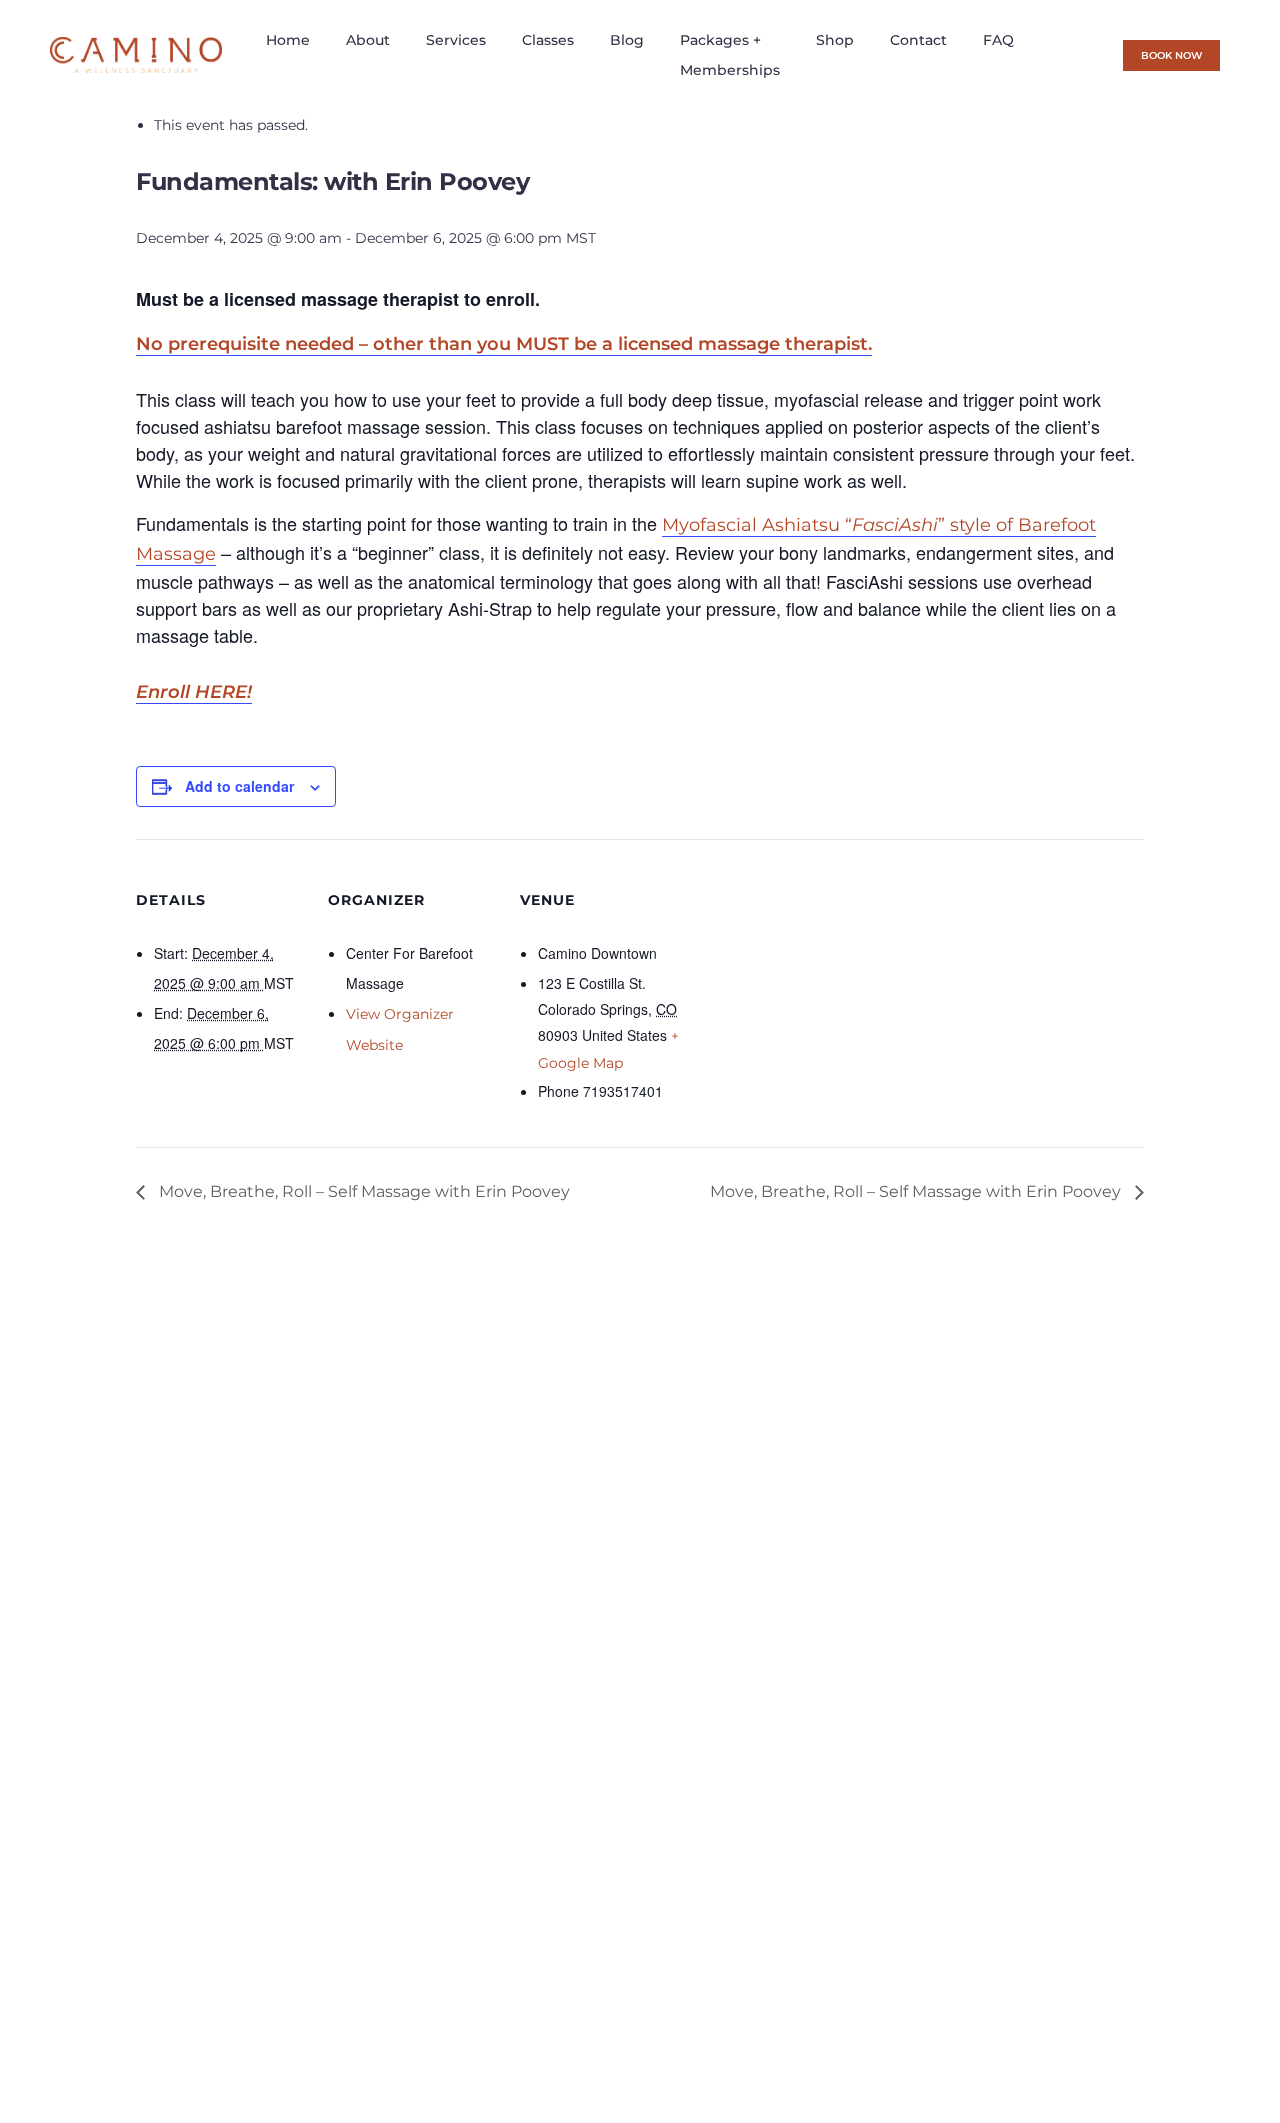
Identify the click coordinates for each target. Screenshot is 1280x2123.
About (368, 40)
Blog (627, 40)
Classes (548, 40)
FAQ (998, 40)
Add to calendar (239, 786)
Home (288, 40)
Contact (918, 40)
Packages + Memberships (730, 55)
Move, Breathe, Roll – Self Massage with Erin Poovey (362, 1191)
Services (456, 40)
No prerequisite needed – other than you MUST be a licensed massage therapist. (504, 344)
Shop (835, 40)
